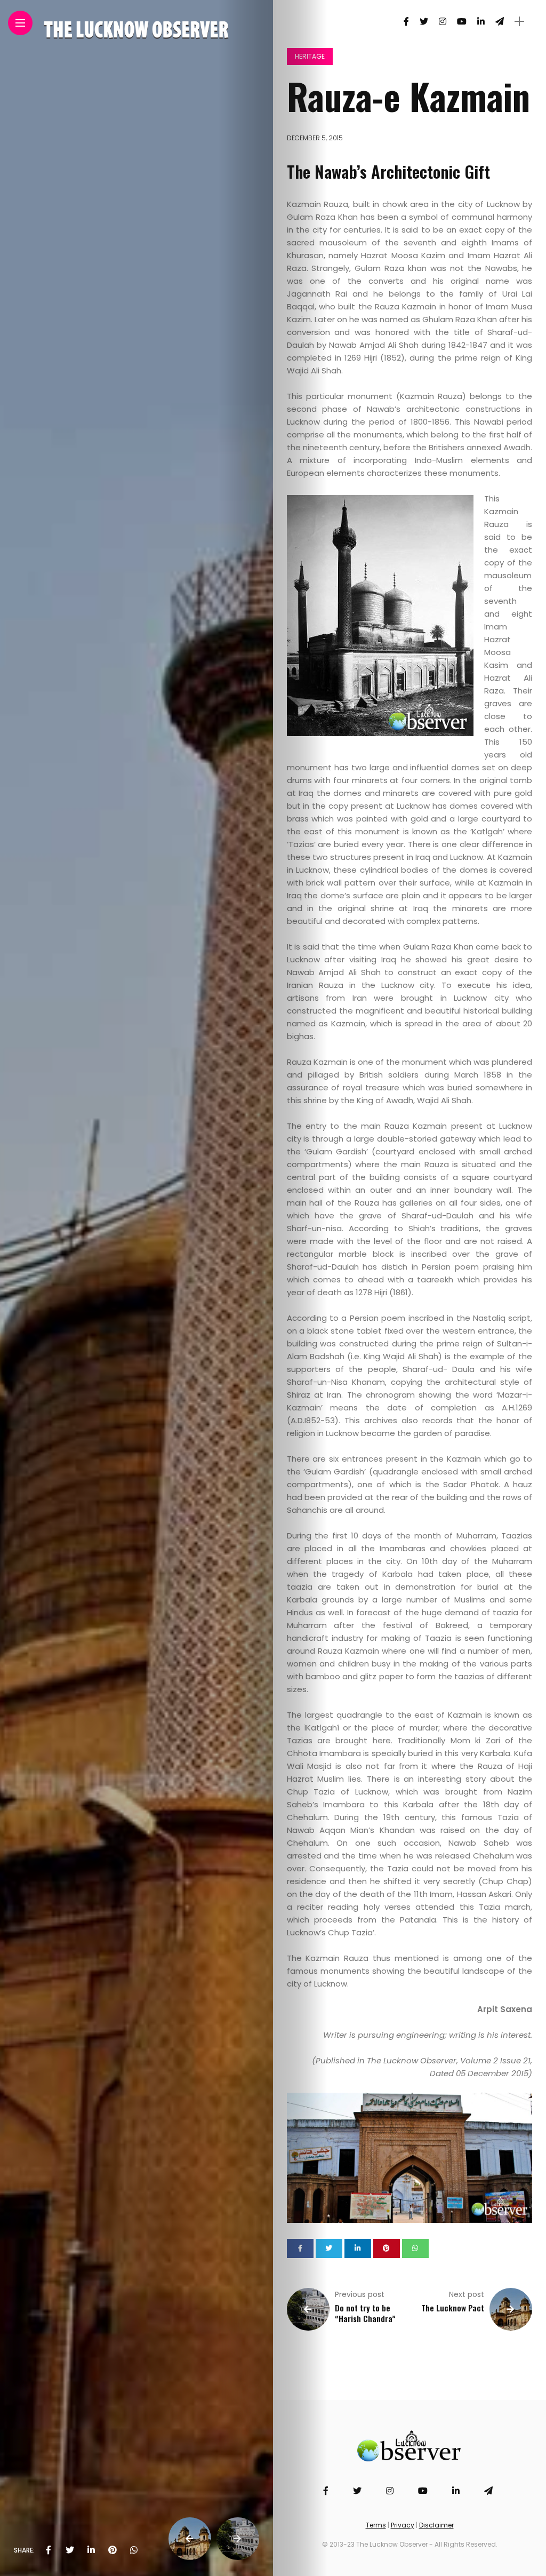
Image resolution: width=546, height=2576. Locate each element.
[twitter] (70, 2550)
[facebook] (49, 2550)
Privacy (403, 2525)
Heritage (310, 56)
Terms (376, 2525)
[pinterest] (113, 2550)
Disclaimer (436, 2525)
